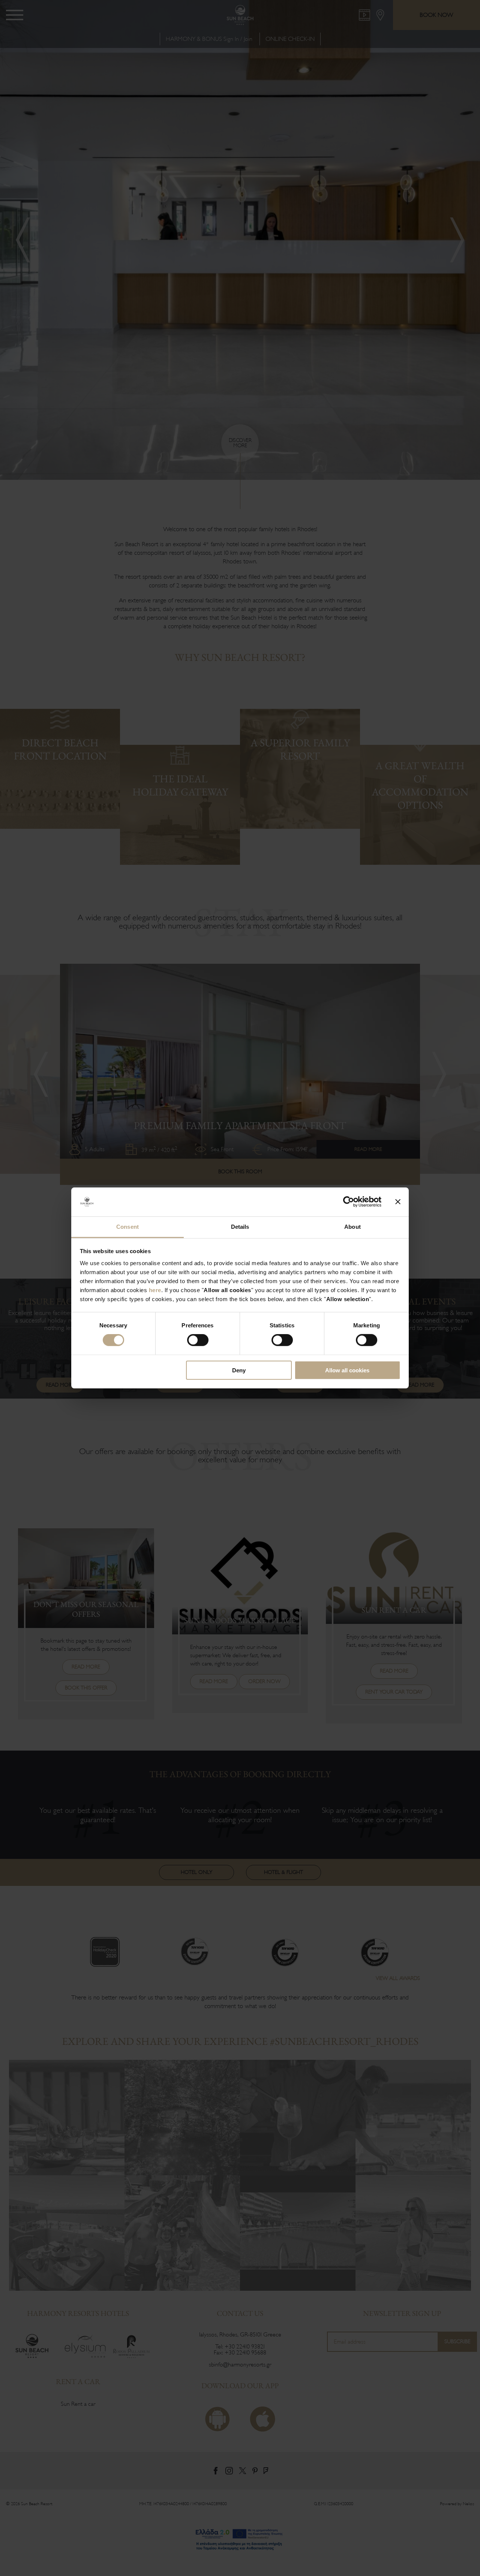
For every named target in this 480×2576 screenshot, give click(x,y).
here (155, 1290)
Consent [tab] (127, 1227)
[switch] (198, 1340)
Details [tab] (240, 1227)
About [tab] (352, 1227)
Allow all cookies (347, 1370)
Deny (239, 1370)
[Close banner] (398, 1202)
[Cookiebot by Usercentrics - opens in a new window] (349, 1202)
